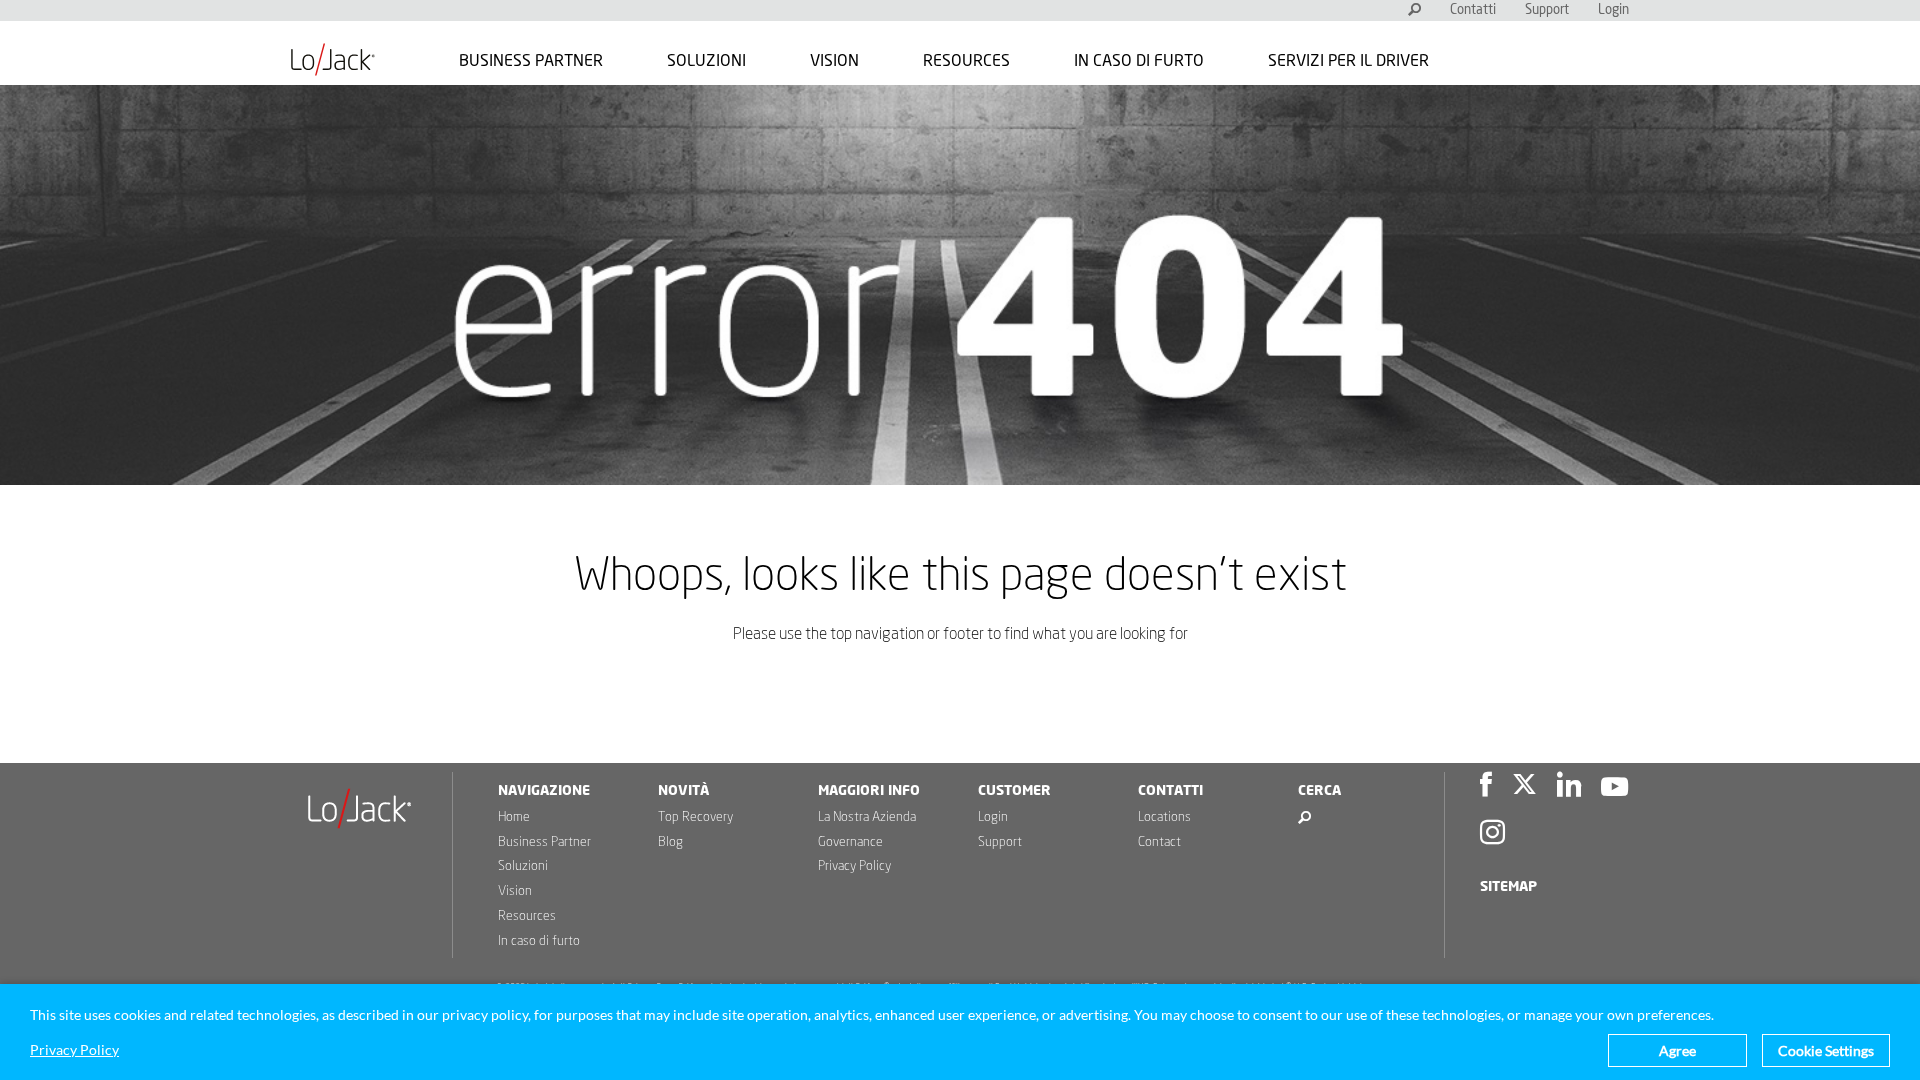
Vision (834, 61)
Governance (850, 842)
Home (514, 817)
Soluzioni (706, 61)
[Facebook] (1486, 787)
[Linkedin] (1569, 787)
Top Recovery (695, 817)
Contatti (1473, 10)
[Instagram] (1492, 835)
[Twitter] (1524, 787)
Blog (670, 842)
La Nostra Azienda (867, 817)
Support (1547, 10)
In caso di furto (1139, 61)
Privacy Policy (854, 866)
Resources (966, 61)
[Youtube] (1614, 787)
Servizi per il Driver (1348, 61)
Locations (1164, 817)
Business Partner (531, 61)
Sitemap (1508, 887)
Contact (1159, 842)
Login (1613, 10)
